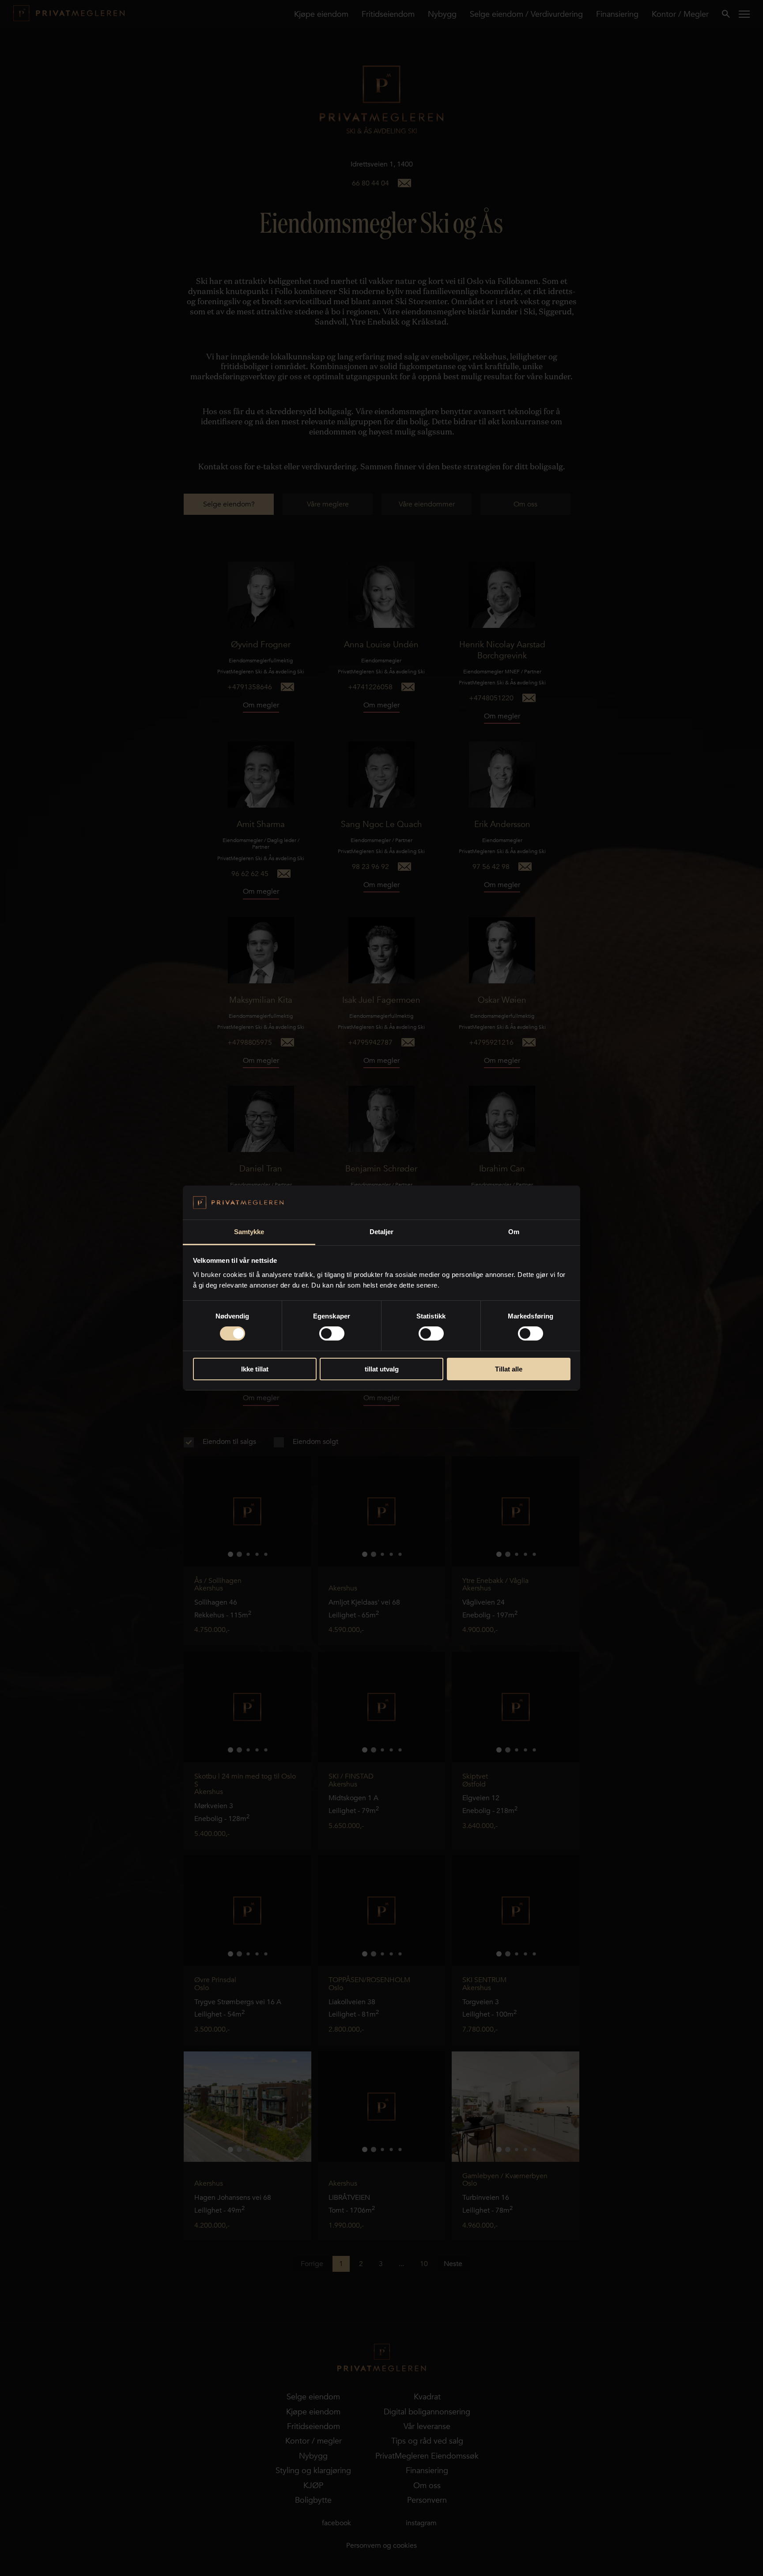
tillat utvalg (382, 1369)
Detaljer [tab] (382, 1232)
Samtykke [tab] (249, 1232)
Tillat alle (509, 1369)
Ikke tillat (255, 1369)
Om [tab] (514, 1232)
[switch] (332, 1333)
